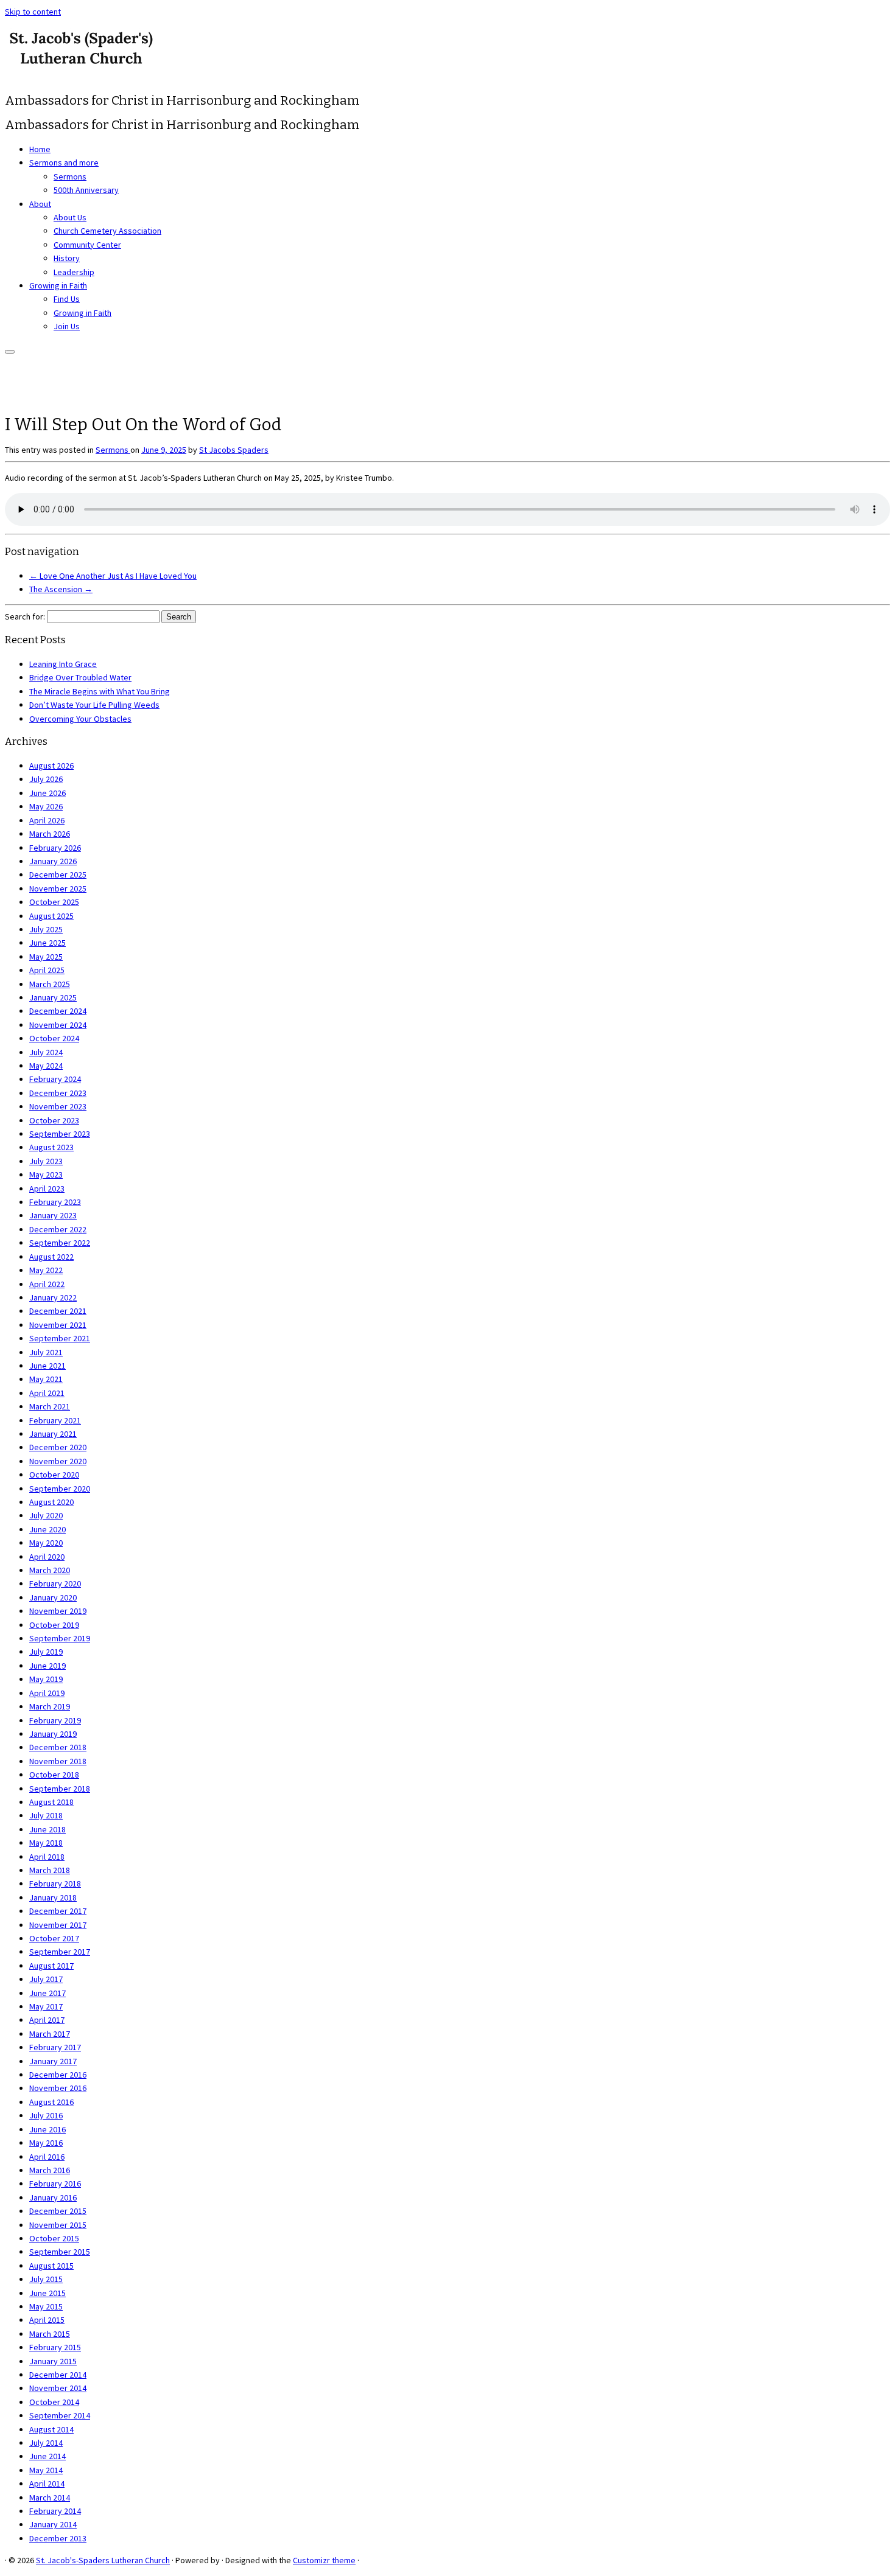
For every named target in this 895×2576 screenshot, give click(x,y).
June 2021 (47, 1366)
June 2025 (47, 943)
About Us (70, 217)
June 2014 (47, 2456)
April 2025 (47, 970)
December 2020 (58, 1447)
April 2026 (47, 820)
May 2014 (46, 2470)
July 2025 (46, 929)
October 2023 (54, 1120)
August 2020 (51, 1502)
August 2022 (51, 1257)
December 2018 (58, 1747)
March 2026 (50, 834)
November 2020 (58, 1461)
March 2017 (50, 2034)
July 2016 (46, 2115)
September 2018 (60, 1789)
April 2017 (47, 2020)
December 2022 (58, 1229)
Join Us (67, 326)
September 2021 (60, 1338)
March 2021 (50, 1406)
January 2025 (53, 997)
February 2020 (55, 1583)
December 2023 (58, 1093)
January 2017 (53, 2061)
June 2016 (47, 2129)
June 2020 (47, 1529)
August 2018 (51, 1802)
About (40, 204)
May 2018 (46, 1843)
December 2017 (58, 1911)
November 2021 (58, 1325)
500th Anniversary (86, 190)
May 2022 (46, 1270)
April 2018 (47, 1857)
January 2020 (53, 1597)
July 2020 (46, 1515)
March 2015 (50, 2334)
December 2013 (58, 2538)
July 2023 (46, 1161)
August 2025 (51, 916)
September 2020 (60, 1489)
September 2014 (60, 2415)
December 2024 (58, 1011)
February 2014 (55, 2511)
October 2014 (54, 2402)
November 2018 (58, 1761)
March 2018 (50, 1870)
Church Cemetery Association (107, 231)
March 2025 (50, 984)
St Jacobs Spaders (234, 450)
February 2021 (55, 1420)
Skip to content (33, 12)
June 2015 (47, 2293)
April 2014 (47, 2484)
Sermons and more (64, 162)
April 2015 (47, 2320)
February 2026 (55, 848)
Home (40, 149)
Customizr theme (324, 2560)
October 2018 (54, 1775)
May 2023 (46, 1175)
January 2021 (53, 1434)
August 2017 (51, 1966)
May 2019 (46, 1679)
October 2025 (54, 902)
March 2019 (50, 1706)
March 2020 (50, 1570)
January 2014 (53, 2524)
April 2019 (47, 1693)
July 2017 (46, 1979)
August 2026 (51, 766)
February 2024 (55, 1079)
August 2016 (51, 2102)
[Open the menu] (10, 352)
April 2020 (47, 1557)
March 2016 (50, 2170)
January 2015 (53, 2361)
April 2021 (47, 1393)
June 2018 (47, 1829)
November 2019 (58, 1611)
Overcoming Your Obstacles (80, 719)
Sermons (70, 176)
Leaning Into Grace (63, 664)
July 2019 (46, 1652)
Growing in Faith (58, 285)
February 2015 (55, 2347)
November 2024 (58, 1025)
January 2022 (53, 1297)
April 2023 (47, 1189)
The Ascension (61, 589)
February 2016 (55, 2183)
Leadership (74, 272)
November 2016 (58, 2088)
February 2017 (55, 2047)
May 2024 (46, 1066)
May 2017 (46, 2006)
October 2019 (54, 1625)
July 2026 (46, 779)
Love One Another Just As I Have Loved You (113, 576)
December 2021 (58, 1311)
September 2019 (60, 1638)
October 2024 (54, 1038)
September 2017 (60, 1952)
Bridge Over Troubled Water (80, 677)
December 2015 (58, 2211)
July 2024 (46, 1052)
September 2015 (60, 2252)
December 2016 (58, 2075)
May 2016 (46, 2143)
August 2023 (51, 1147)
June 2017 (47, 1993)
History (67, 258)
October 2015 (54, 2238)
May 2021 (46, 1379)
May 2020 (46, 1543)
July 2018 (46, 1815)
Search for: (25, 616)
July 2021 (46, 1352)
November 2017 (58, 1925)
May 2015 (46, 2306)
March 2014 (50, 2497)
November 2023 (58, 1106)
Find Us (67, 299)
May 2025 (46, 957)
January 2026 (53, 861)
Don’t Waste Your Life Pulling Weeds (94, 705)
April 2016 (47, 2157)
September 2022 (60, 1243)
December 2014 (58, 2375)
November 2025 (58, 888)
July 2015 (46, 2279)
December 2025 (58, 874)
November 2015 (58, 2225)
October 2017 (54, 1938)
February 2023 (55, 1202)
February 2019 (55, 1720)
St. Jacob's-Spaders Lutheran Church (103, 2560)
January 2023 (53, 1215)
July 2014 (46, 2443)
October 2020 (54, 1475)
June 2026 (47, 793)
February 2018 (55, 1883)
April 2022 (47, 1284)
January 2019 (53, 1734)
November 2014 (58, 2388)
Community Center (87, 245)
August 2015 (51, 2266)
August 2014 (51, 2429)
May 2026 (46, 806)
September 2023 (60, 1134)
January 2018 (53, 1897)
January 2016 (53, 2197)
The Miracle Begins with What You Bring (100, 691)
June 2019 (47, 1666)
